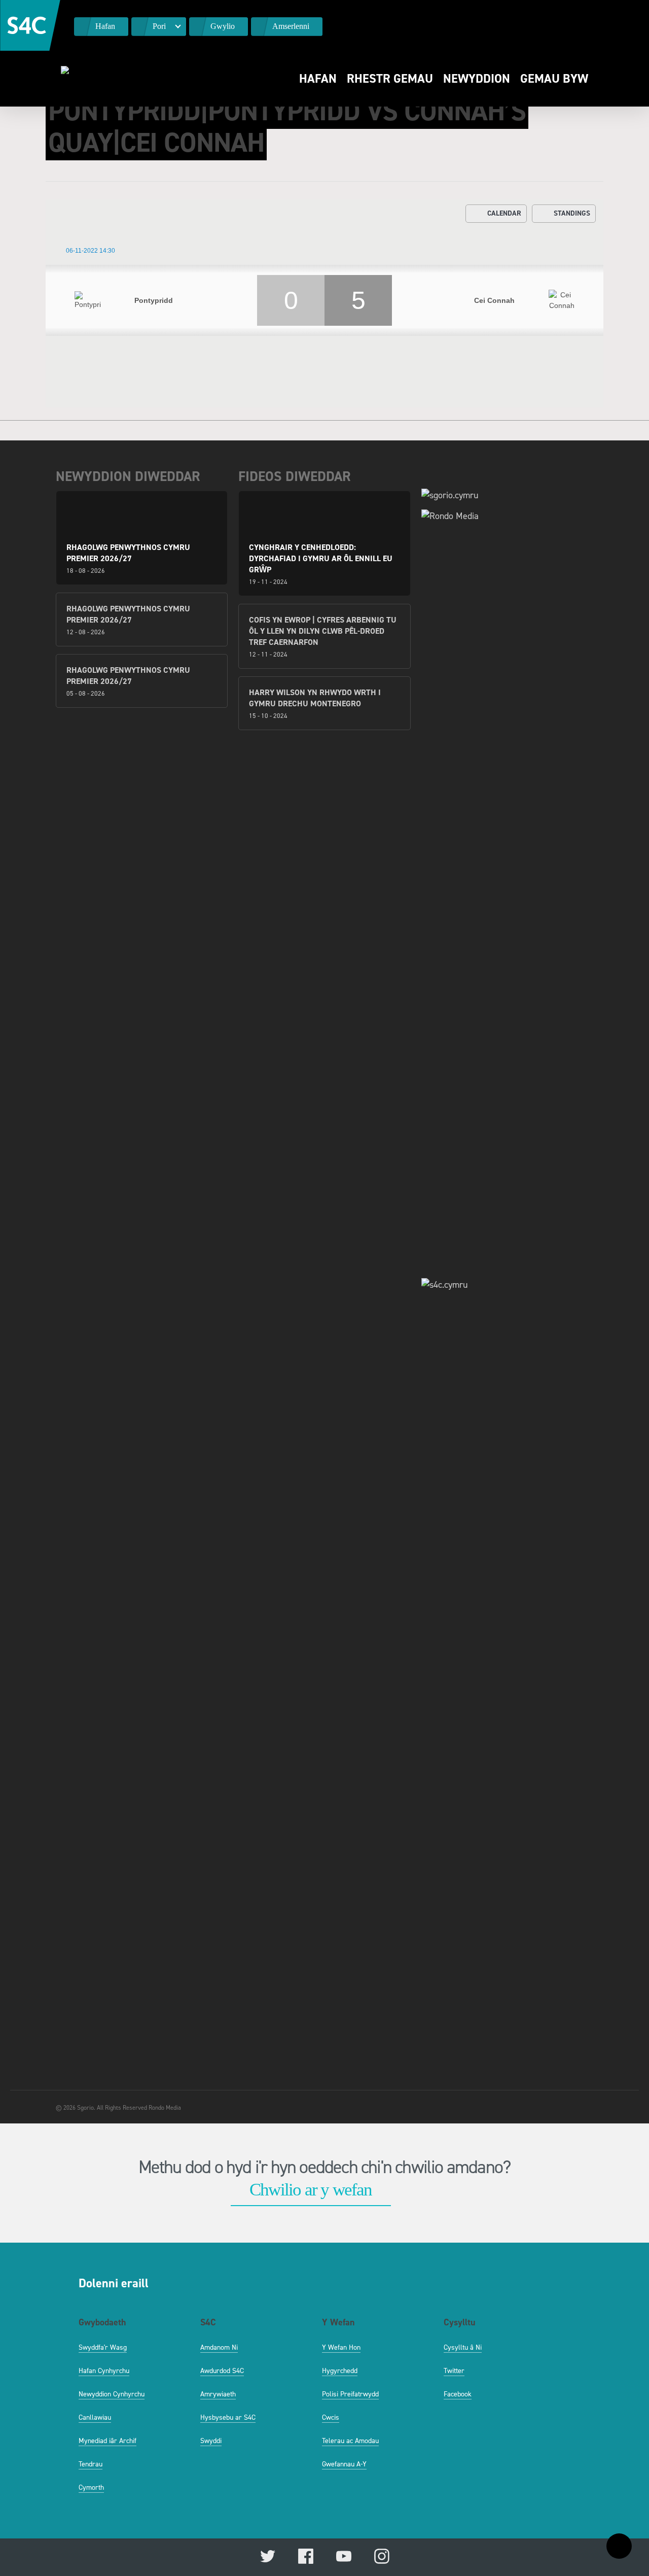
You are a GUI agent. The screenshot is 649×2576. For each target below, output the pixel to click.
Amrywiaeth (218, 2394)
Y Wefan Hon (341, 2347)
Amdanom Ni (219, 2347)
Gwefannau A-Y (344, 2464)
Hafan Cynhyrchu (104, 2371)
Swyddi (211, 2441)
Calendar (504, 213)
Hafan (318, 79)
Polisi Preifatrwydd (350, 2394)
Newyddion (477, 79)
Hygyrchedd (340, 2371)
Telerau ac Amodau (350, 2441)
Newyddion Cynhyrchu (112, 2394)
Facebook (458, 2394)
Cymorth (91, 2487)
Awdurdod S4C (222, 2371)
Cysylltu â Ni (463, 2347)
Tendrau (91, 2464)
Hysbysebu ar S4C (228, 2417)
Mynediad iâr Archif (107, 2441)
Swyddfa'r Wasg (103, 2347)
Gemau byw (554, 79)
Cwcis (331, 2417)
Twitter (454, 2371)
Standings (572, 213)
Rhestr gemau (390, 79)
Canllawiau (95, 2417)
